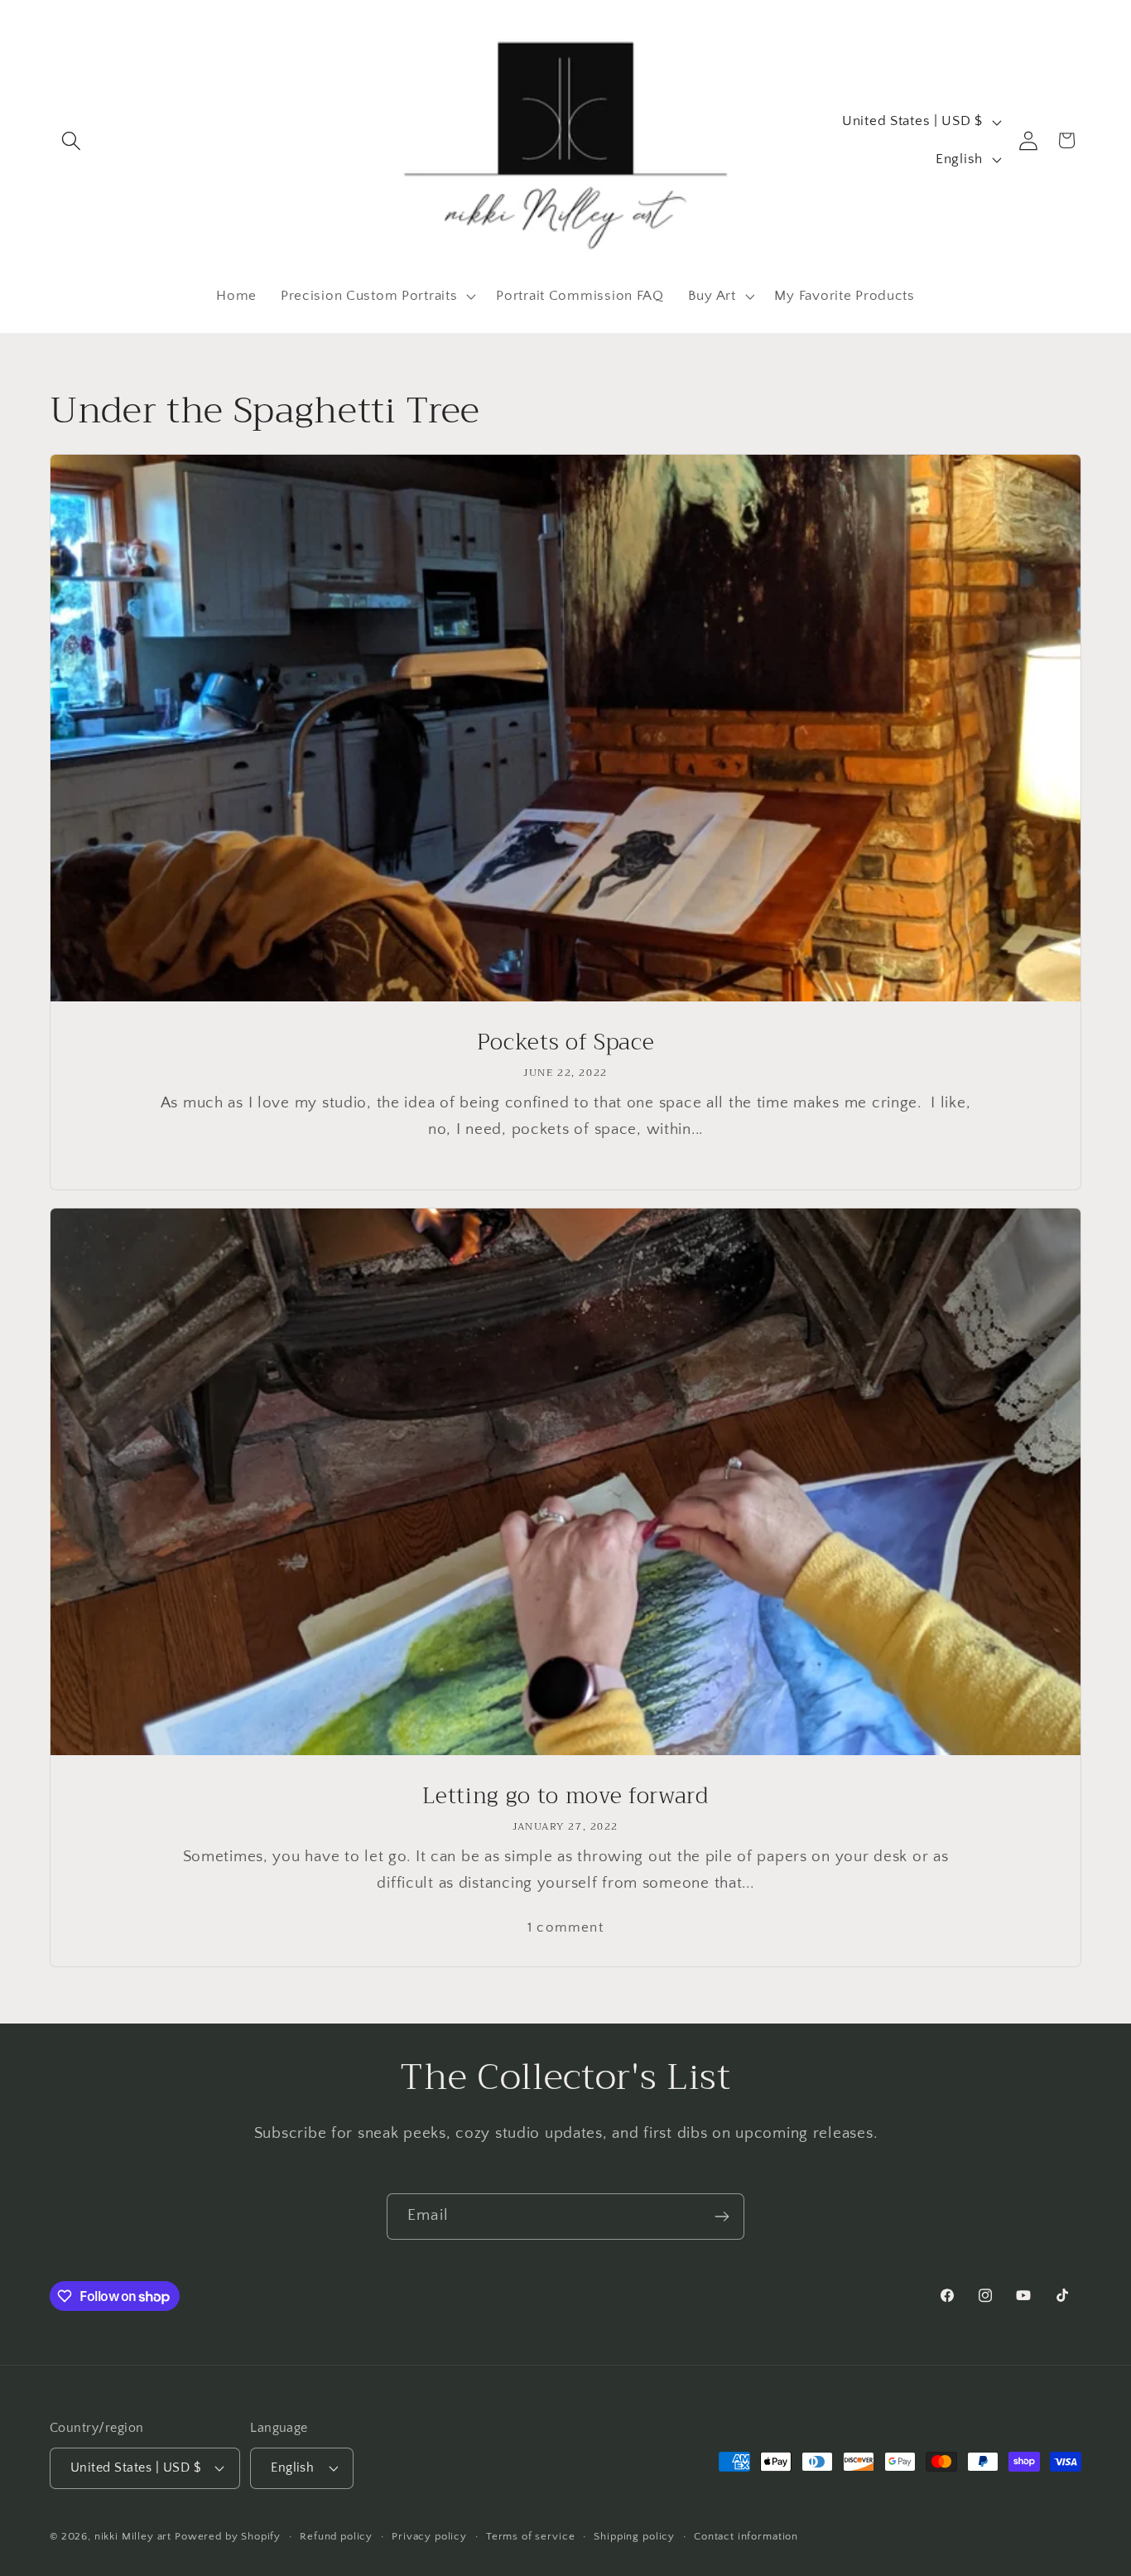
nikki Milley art (133, 2536)
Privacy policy (429, 2536)
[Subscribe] (722, 2217)
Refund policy (336, 2536)
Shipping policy (634, 2536)
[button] (72, 140)
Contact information (746, 2536)
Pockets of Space (566, 1043)
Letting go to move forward (565, 1796)
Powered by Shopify (228, 2536)
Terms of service (530, 2536)
